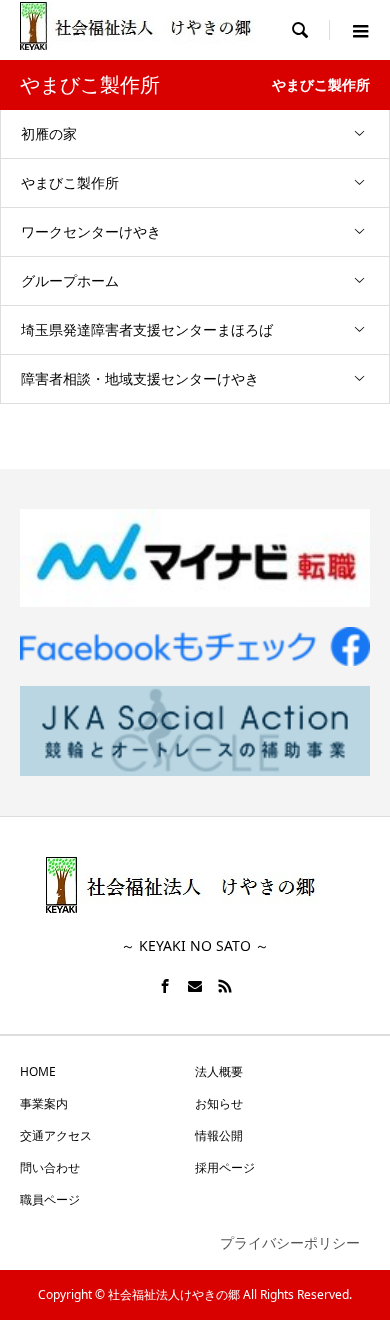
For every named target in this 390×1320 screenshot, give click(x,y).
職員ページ (50, 1199)
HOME (38, 1071)
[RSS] (225, 986)
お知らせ (219, 1103)
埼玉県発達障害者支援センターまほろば (147, 329)
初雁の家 (49, 133)
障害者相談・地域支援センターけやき (140, 378)
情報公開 (219, 1135)
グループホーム (70, 280)
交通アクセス (56, 1135)
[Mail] (195, 986)
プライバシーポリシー (290, 1242)
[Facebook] (165, 986)
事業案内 (44, 1103)
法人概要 (219, 1071)
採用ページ (225, 1167)
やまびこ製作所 (70, 182)
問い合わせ (50, 1167)
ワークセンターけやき (91, 231)
